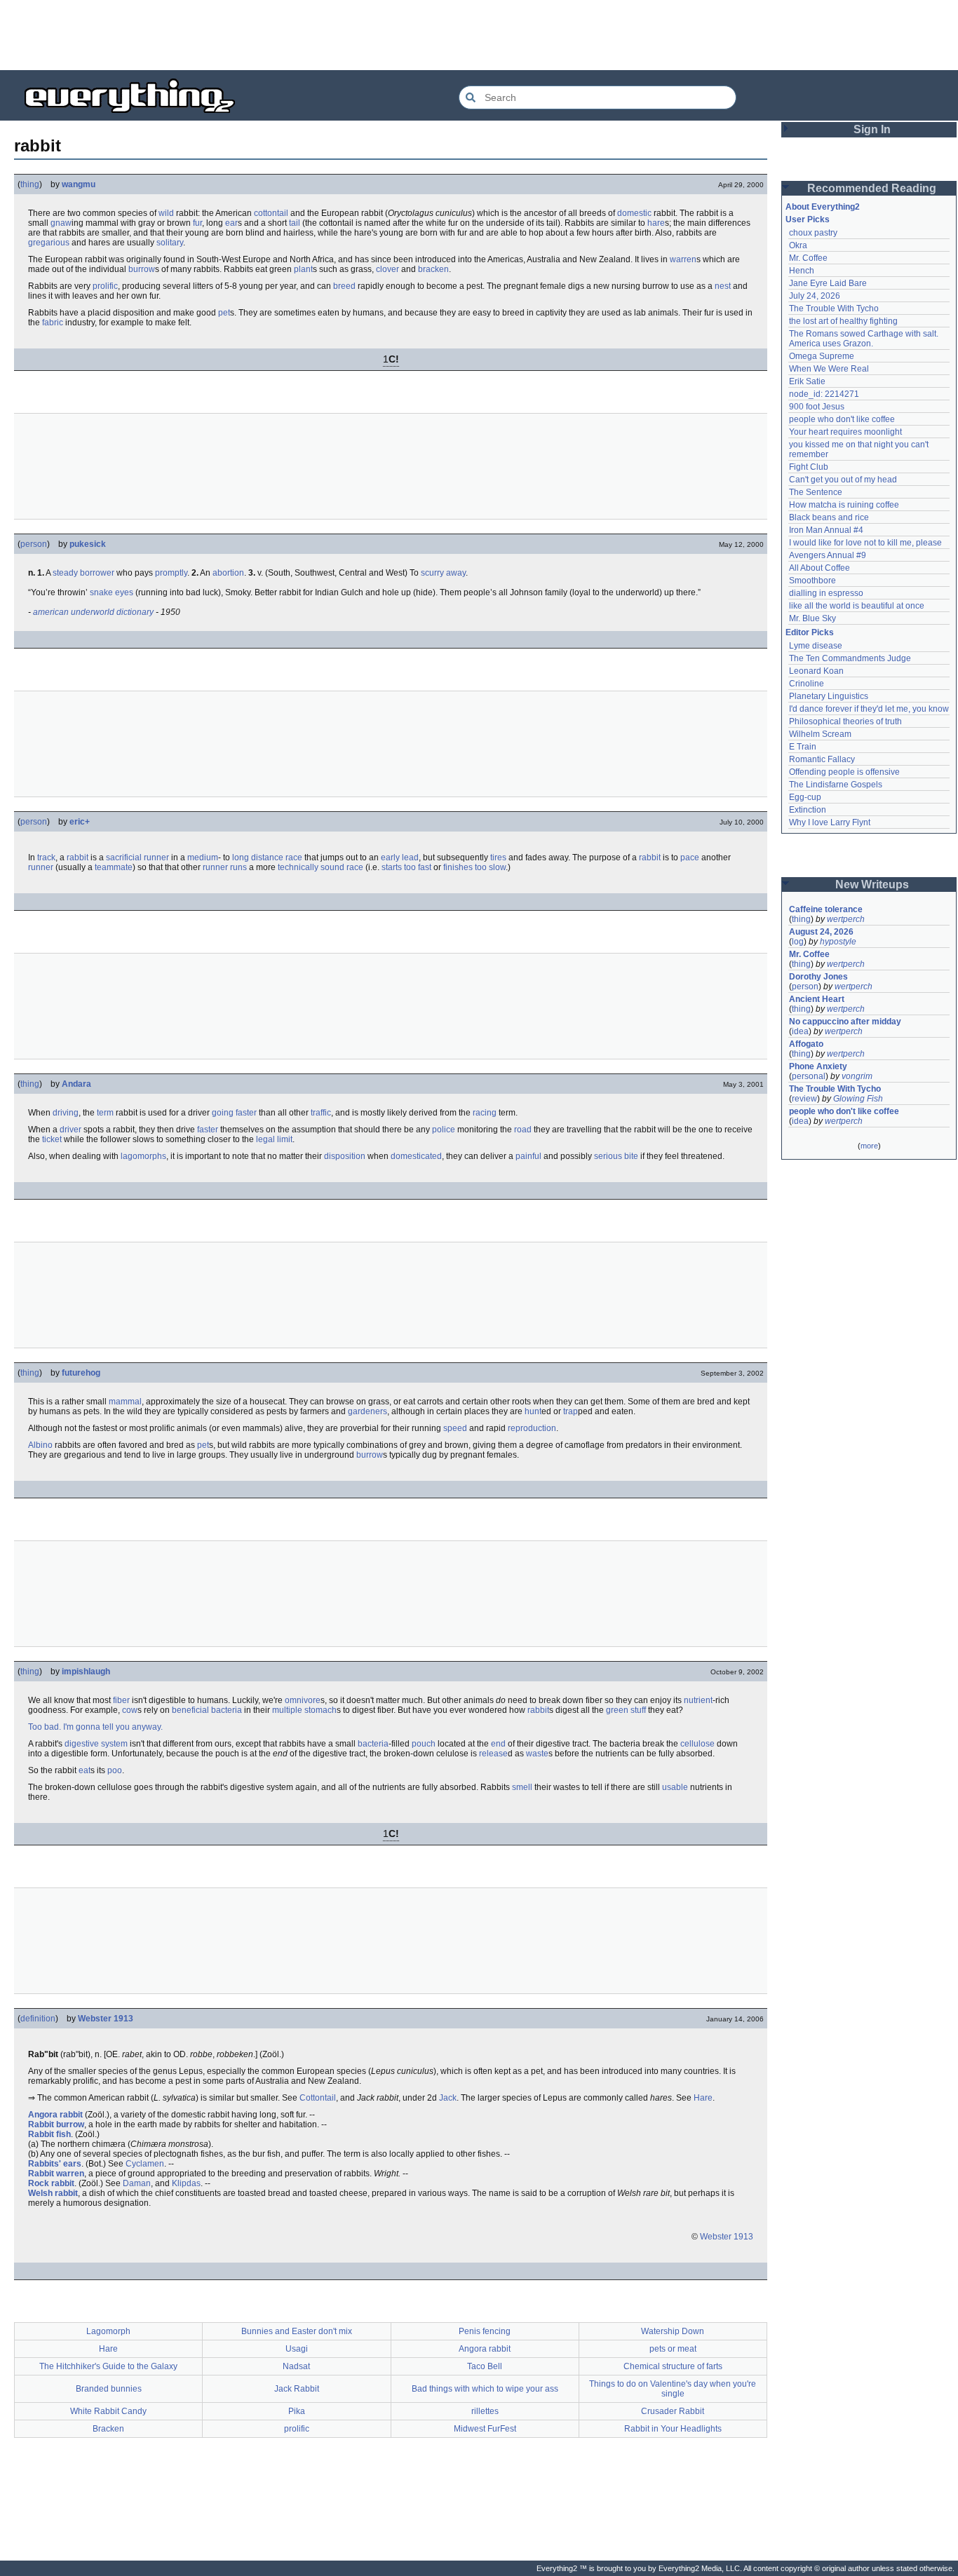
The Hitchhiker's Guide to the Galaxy (108, 2366)
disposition (345, 1156)
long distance (258, 857)
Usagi (297, 2349)
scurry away (443, 573)
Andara (76, 1084)
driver (70, 1130)
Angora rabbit (55, 2115)
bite (631, 1156)
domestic (634, 213)
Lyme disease (816, 646)
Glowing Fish (858, 1099)
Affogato (806, 1044)
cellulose (697, 1744)
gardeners (367, 1411)
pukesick (88, 544)
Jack (448, 2098)
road (523, 1130)
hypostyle (838, 942)
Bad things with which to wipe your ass (485, 2389)
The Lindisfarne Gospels (836, 785)
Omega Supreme (822, 356)
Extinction (808, 810)
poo (115, 1770)
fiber (121, 1700)
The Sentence (816, 492)
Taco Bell (485, 2366)
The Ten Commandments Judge (850, 658)
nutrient (698, 1700)
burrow (142, 269)
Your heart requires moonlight (845, 432)
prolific (105, 286)
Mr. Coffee (808, 258)
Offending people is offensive (844, 772)
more (869, 1146)
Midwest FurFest (485, 2429)
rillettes (485, 2411)
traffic (321, 1113)
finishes (458, 867)
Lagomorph (108, 2331)
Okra (798, 245)
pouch (424, 1744)
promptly (171, 573)
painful (528, 1156)
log (798, 942)
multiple (287, 1710)
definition (38, 2019)
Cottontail (318, 2098)
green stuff (626, 1710)
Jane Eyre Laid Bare (828, 283)
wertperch (846, 919)
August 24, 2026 (821, 932)
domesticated (416, 1156)
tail (295, 223)
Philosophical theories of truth (845, 721)
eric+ (80, 822)
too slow (490, 867)
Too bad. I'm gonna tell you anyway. (95, 1727)
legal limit (274, 1139)
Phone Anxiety (818, 1066)
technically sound (311, 867)
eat (85, 1770)
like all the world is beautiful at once (857, 606)
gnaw (61, 223)
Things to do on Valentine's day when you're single (673, 2389)
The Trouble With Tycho (834, 309)
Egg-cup (805, 797)
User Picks (808, 219)
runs (238, 867)
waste (537, 1754)
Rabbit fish (49, 2134)
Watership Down (673, 2331)
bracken (433, 269)
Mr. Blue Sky (812, 618)
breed (344, 286)
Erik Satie (807, 381)
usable (675, 1787)
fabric (53, 323)
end (498, 1744)
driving (66, 1113)
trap (571, 1411)
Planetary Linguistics (829, 696)
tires (498, 857)
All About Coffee (819, 568)
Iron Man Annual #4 (826, 530)
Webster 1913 (106, 2019)
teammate (114, 867)
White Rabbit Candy (108, 2411)
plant (303, 269)
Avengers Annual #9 (828, 555)
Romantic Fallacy (822, 759)
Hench (802, 271)
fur (197, 223)
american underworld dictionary (93, 612)
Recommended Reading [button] (872, 188)
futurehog (81, 1373)
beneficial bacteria (207, 1710)
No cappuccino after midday (845, 1022)
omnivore (303, 1700)
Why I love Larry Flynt (830, 822)
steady (65, 573)
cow (130, 1710)
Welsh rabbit (53, 2193)
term (105, 1113)
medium (203, 857)
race (294, 857)
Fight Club (809, 467)
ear (231, 223)
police (444, 1130)
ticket (52, 1139)
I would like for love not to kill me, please (865, 543)
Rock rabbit (51, 2183)
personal (809, 1076)
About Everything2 (823, 207)
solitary (170, 243)
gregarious (49, 243)
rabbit (77, 857)
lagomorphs (143, 1156)
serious (608, 1156)
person (34, 544)
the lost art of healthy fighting (843, 321)
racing (485, 1113)
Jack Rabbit (297, 2389)
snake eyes (112, 592)
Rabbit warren (56, 2174)
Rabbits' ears (55, 2164)
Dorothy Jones (818, 977)
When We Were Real (829, 369)
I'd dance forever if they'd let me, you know (869, 709)
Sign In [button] (872, 129)
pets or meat (673, 2349)
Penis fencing (485, 2331)
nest (723, 286)
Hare (703, 2098)
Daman (137, 2183)
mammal (125, 1402)
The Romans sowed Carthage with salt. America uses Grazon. (864, 339)
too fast (418, 867)
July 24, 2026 (815, 296)
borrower (97, 573)
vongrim (857, 1076)
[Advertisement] (479, 35)
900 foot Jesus (817, 407)
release (493, 1754)
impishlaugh (86, 1672)
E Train (803, 747)
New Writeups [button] (872, 884)
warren (683, 259)
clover (387, 269)
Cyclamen (145, 2164)
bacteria (373, 1744)
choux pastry (813, 233)
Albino (40, 1445)
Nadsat (296, 2366)
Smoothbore (812, 581)
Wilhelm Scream (820, 734)
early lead (400, 857)
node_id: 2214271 (824, 394)
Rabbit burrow (56, 2124)
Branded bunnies (109, 2389)
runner (156, 857)
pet (224, 313)
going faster (234, 1113)
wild (166, 213)
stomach (321, 1710)
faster (208, 1130)
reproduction (532, 1428)
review (804, 1099)
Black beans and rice (829, 517)
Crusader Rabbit (673, 2411)
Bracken (108, 2429)
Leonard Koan (816, 671)
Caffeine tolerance (826, 909)
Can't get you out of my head (843, 480)
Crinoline (807, 684)
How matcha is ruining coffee (844, 505)
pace (690, 857)
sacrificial (124, 857)
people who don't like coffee (842, 419)
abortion (228, 573)
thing (30, 184)
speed (455, 1428)
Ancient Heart (817, 999)
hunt (533, 1411)
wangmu (79, 184)
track (46, 857)
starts (392, 867)
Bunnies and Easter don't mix (297, 2331)
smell (522, 1787)
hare (656, 223)
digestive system (96, 1744)
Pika (297, 2411)
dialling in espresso (826, 593)
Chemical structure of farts (673, 2366)
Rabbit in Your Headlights (673, 2429)
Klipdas (186, 2183)
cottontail (271, 213)
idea (800, 1031)
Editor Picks (810, 632)
